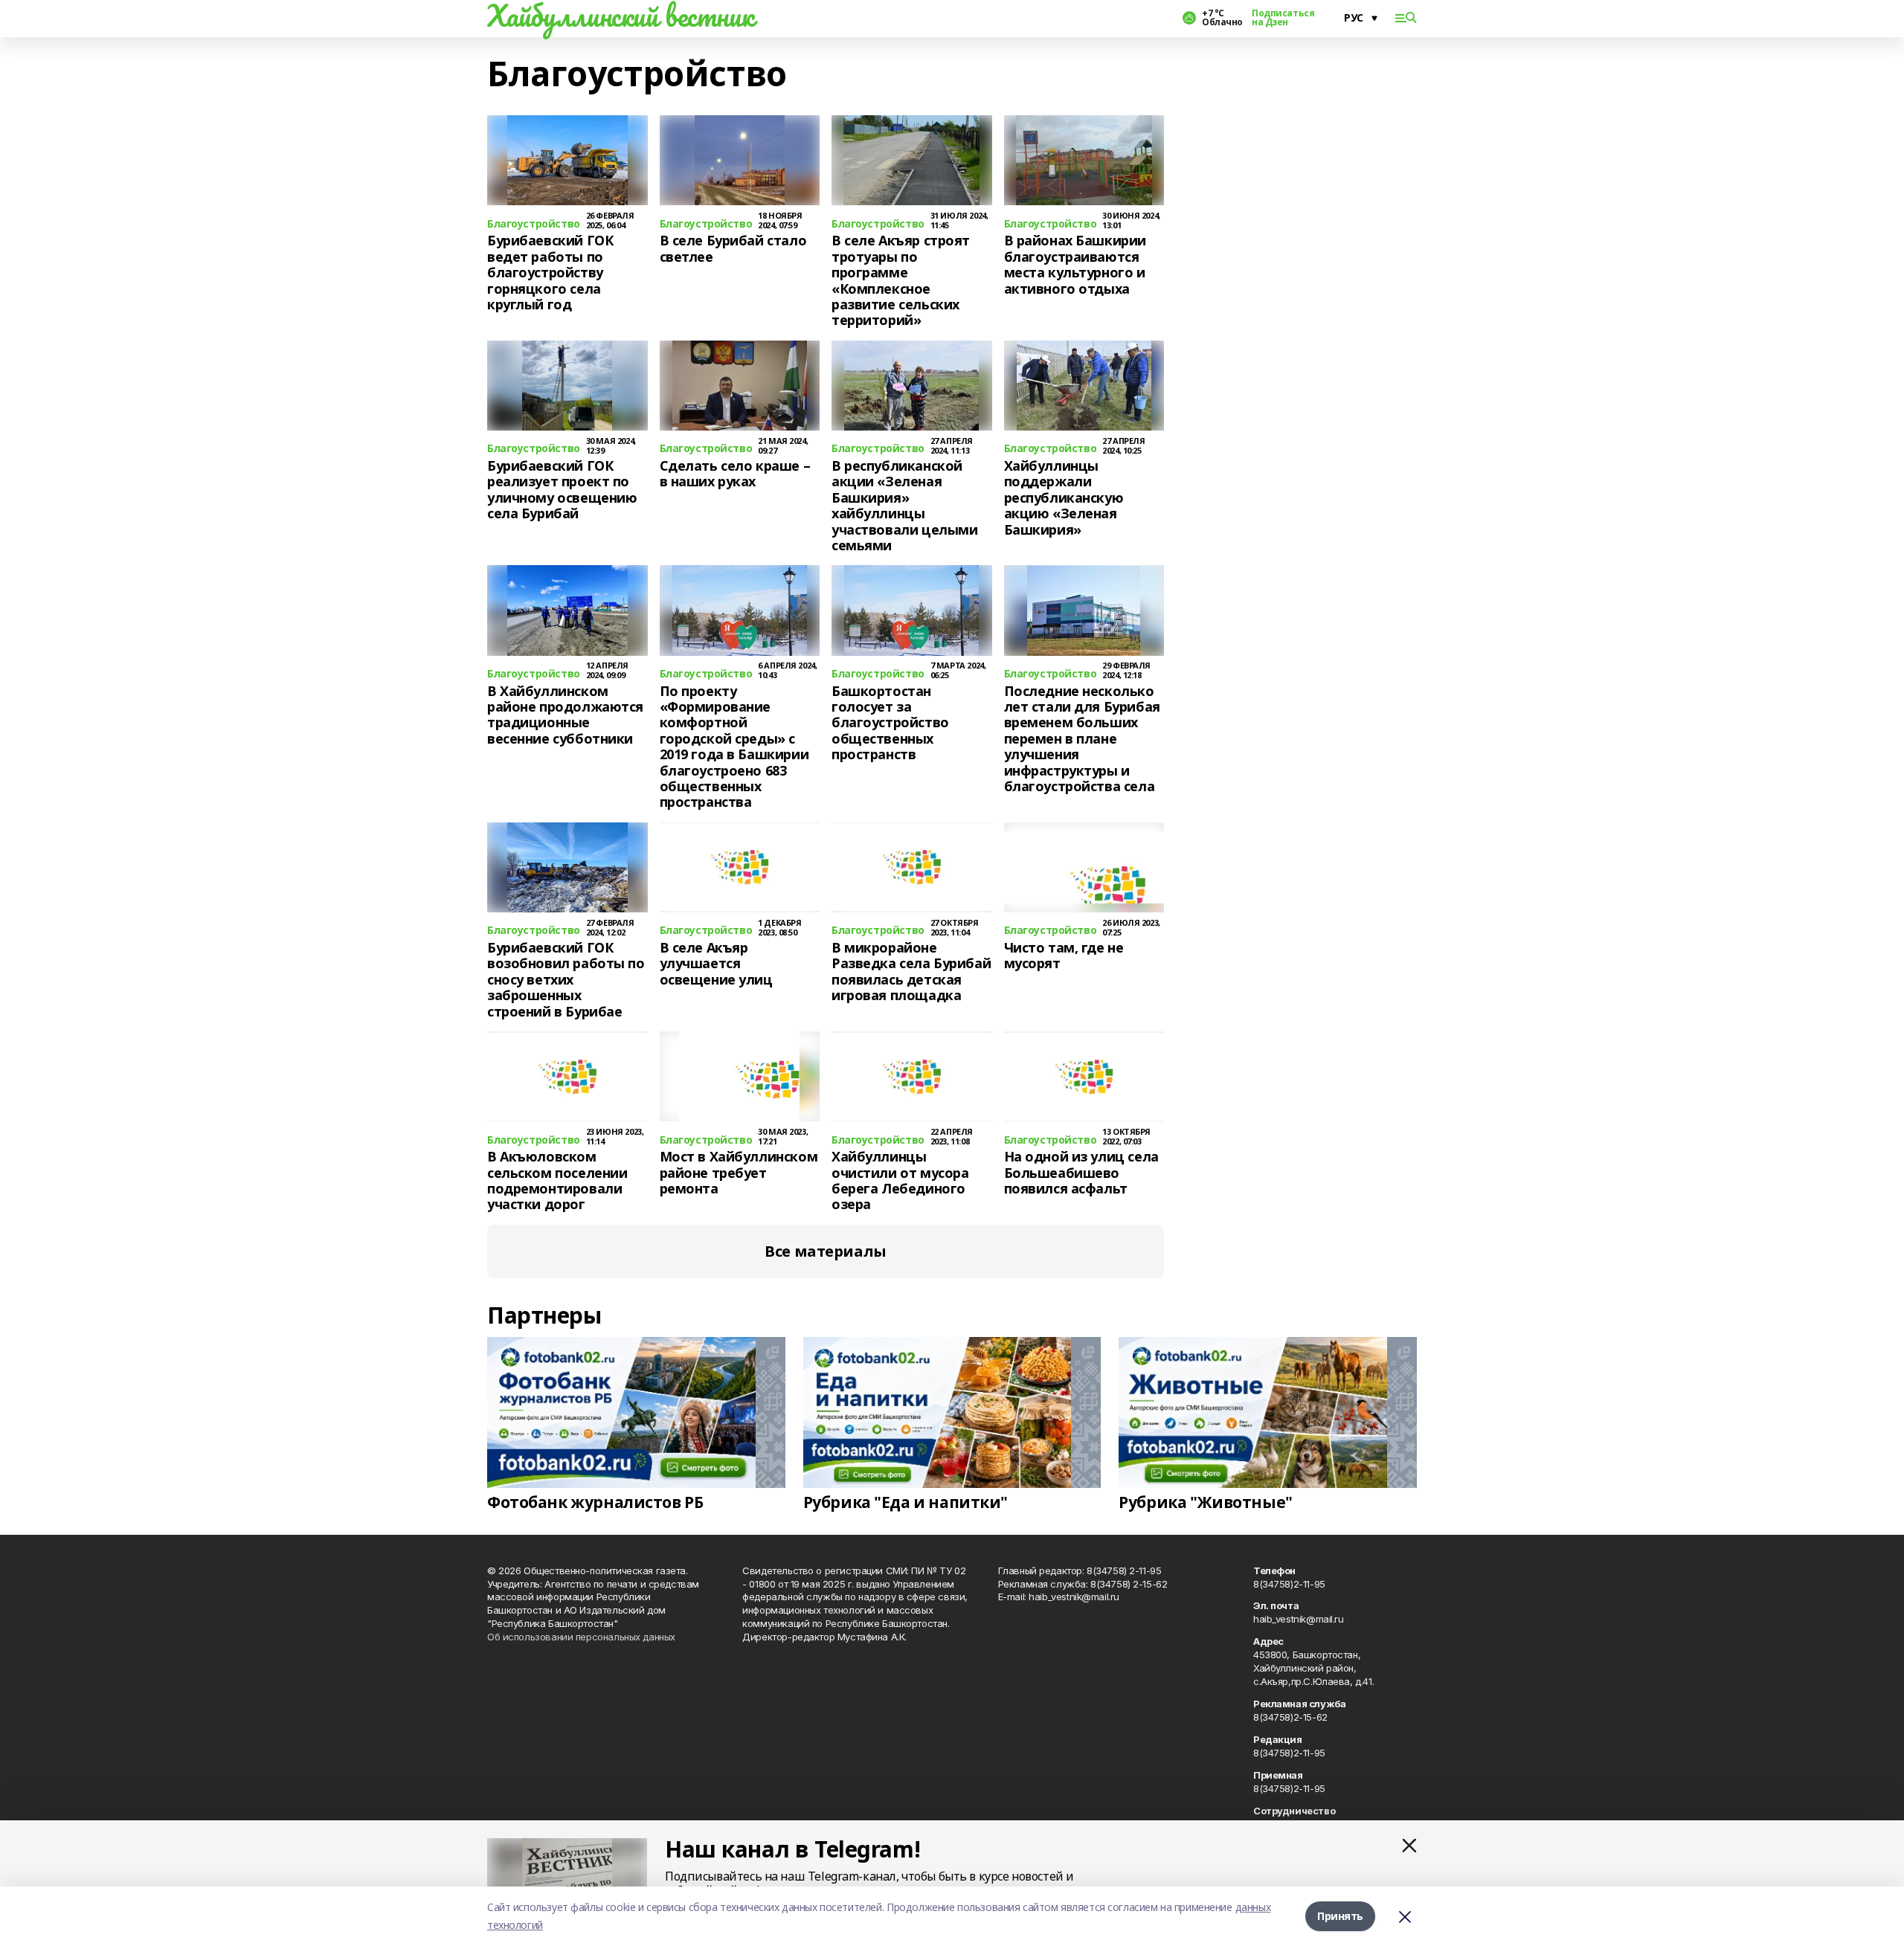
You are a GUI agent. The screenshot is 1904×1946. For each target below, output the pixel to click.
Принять (1340, 1916)
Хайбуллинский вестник (620, 16)
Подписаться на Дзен (1283, 18)
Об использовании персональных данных (581, 1637)
